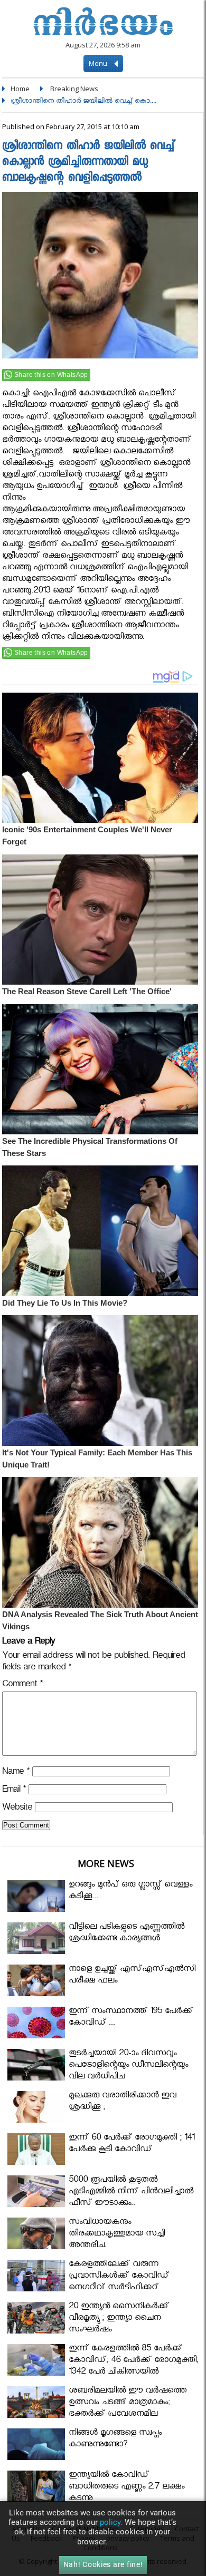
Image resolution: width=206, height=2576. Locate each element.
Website (17, 1809)
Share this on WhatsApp (51, 375)
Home (20, 89)
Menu (99, 63)
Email (14, 1791)
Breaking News (74, 89)
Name (16, 1773)
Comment (22, 1685)
